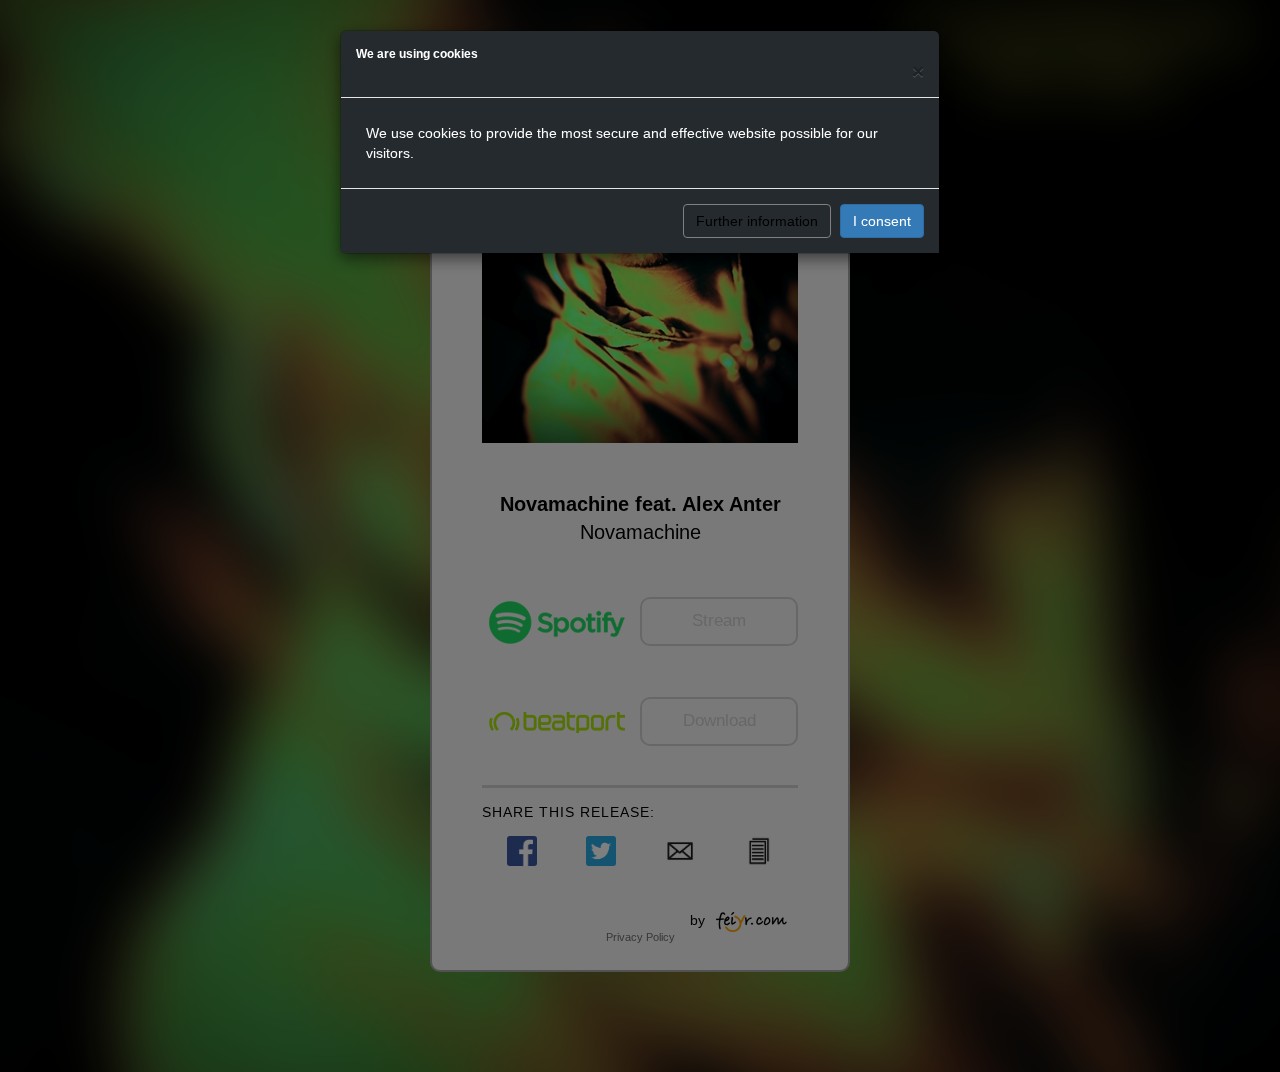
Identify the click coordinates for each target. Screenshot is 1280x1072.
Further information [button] (757, 221)
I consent (882, 221)
